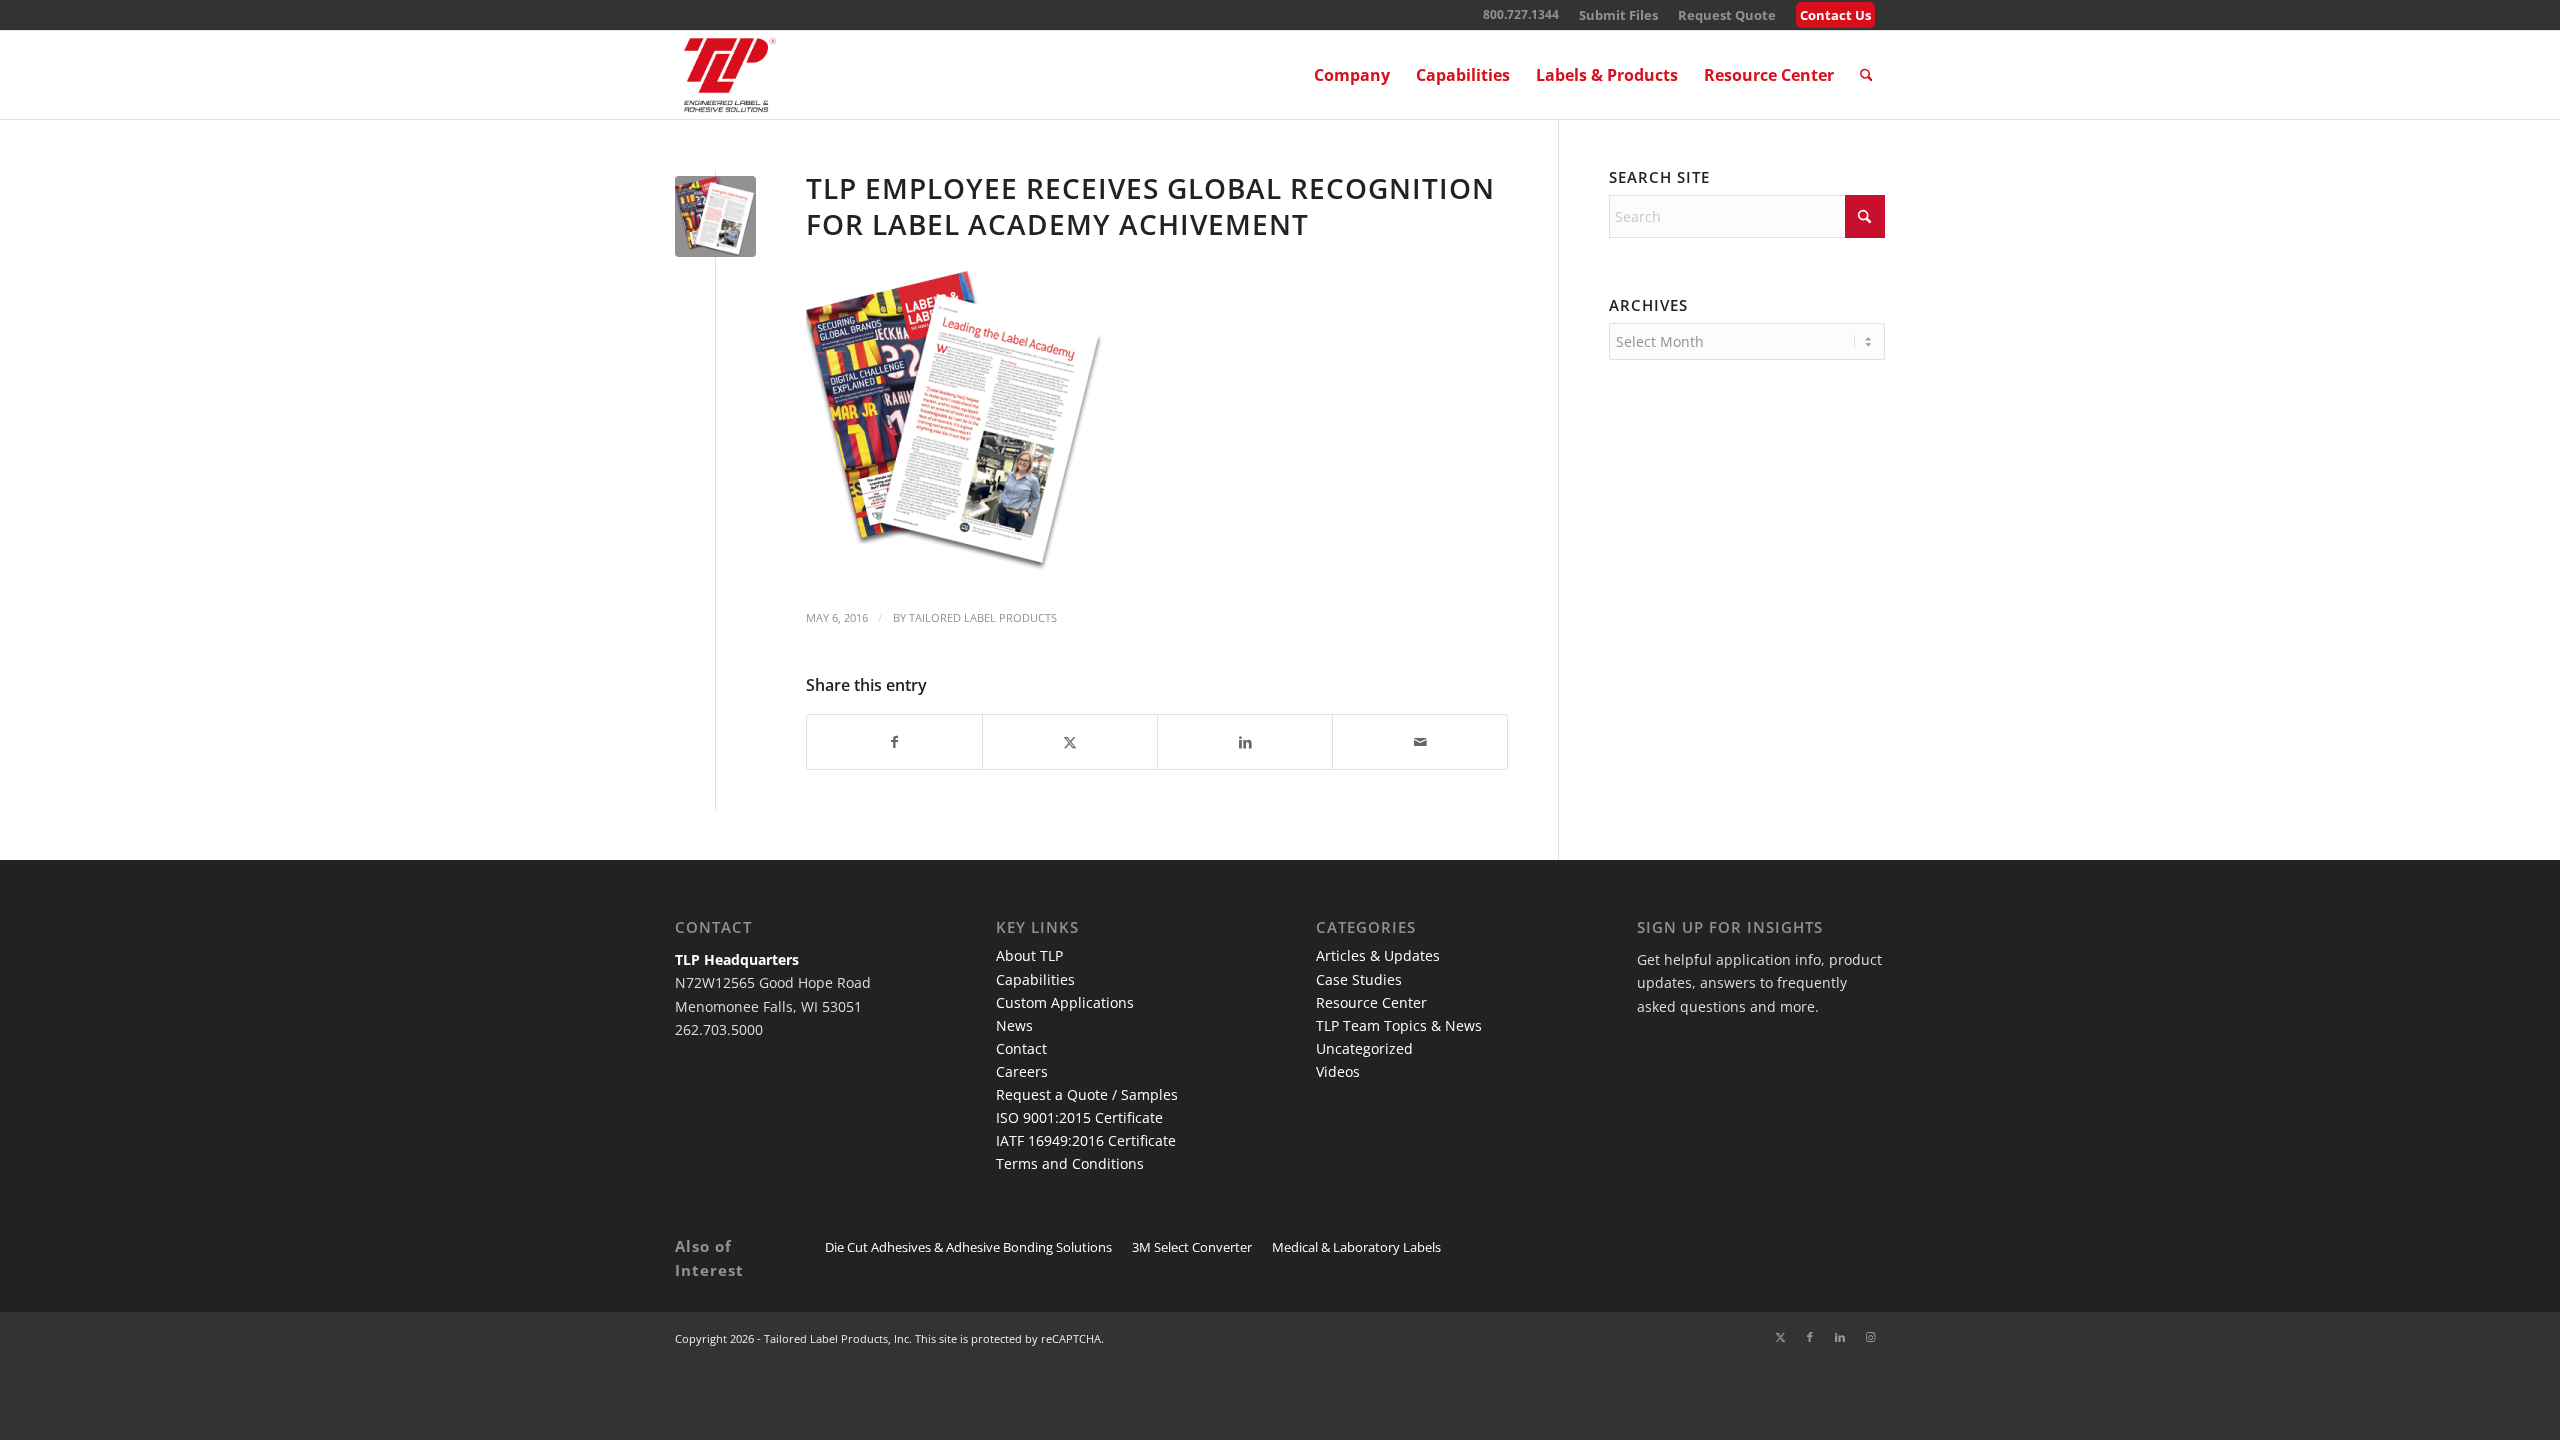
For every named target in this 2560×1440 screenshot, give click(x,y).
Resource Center (1371, 1002)
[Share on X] (1070, 742)
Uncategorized (1364, 1048)
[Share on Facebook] (894, 742)
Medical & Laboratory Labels (1356, 1247)
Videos (1338, 1071)
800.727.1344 (1521, 14)
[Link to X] (1780, 1337)
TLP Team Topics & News (1399, 1025)
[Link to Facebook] (1810, 1337)
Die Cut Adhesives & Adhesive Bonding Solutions (968, 1247)
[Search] (1866, 75)
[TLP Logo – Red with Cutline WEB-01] (730, 75)
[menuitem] (1618, 15)
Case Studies (1359, 979)
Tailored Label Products (983, 617)
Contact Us (1835, 15)
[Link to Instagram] (1870, 1337)
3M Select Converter (1192, 1247)
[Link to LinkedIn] (1840, 1337)
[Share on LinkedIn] (1245, 742)
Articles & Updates (1378, 955)
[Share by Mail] (1420, 742)
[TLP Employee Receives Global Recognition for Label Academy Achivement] (715, 216)
